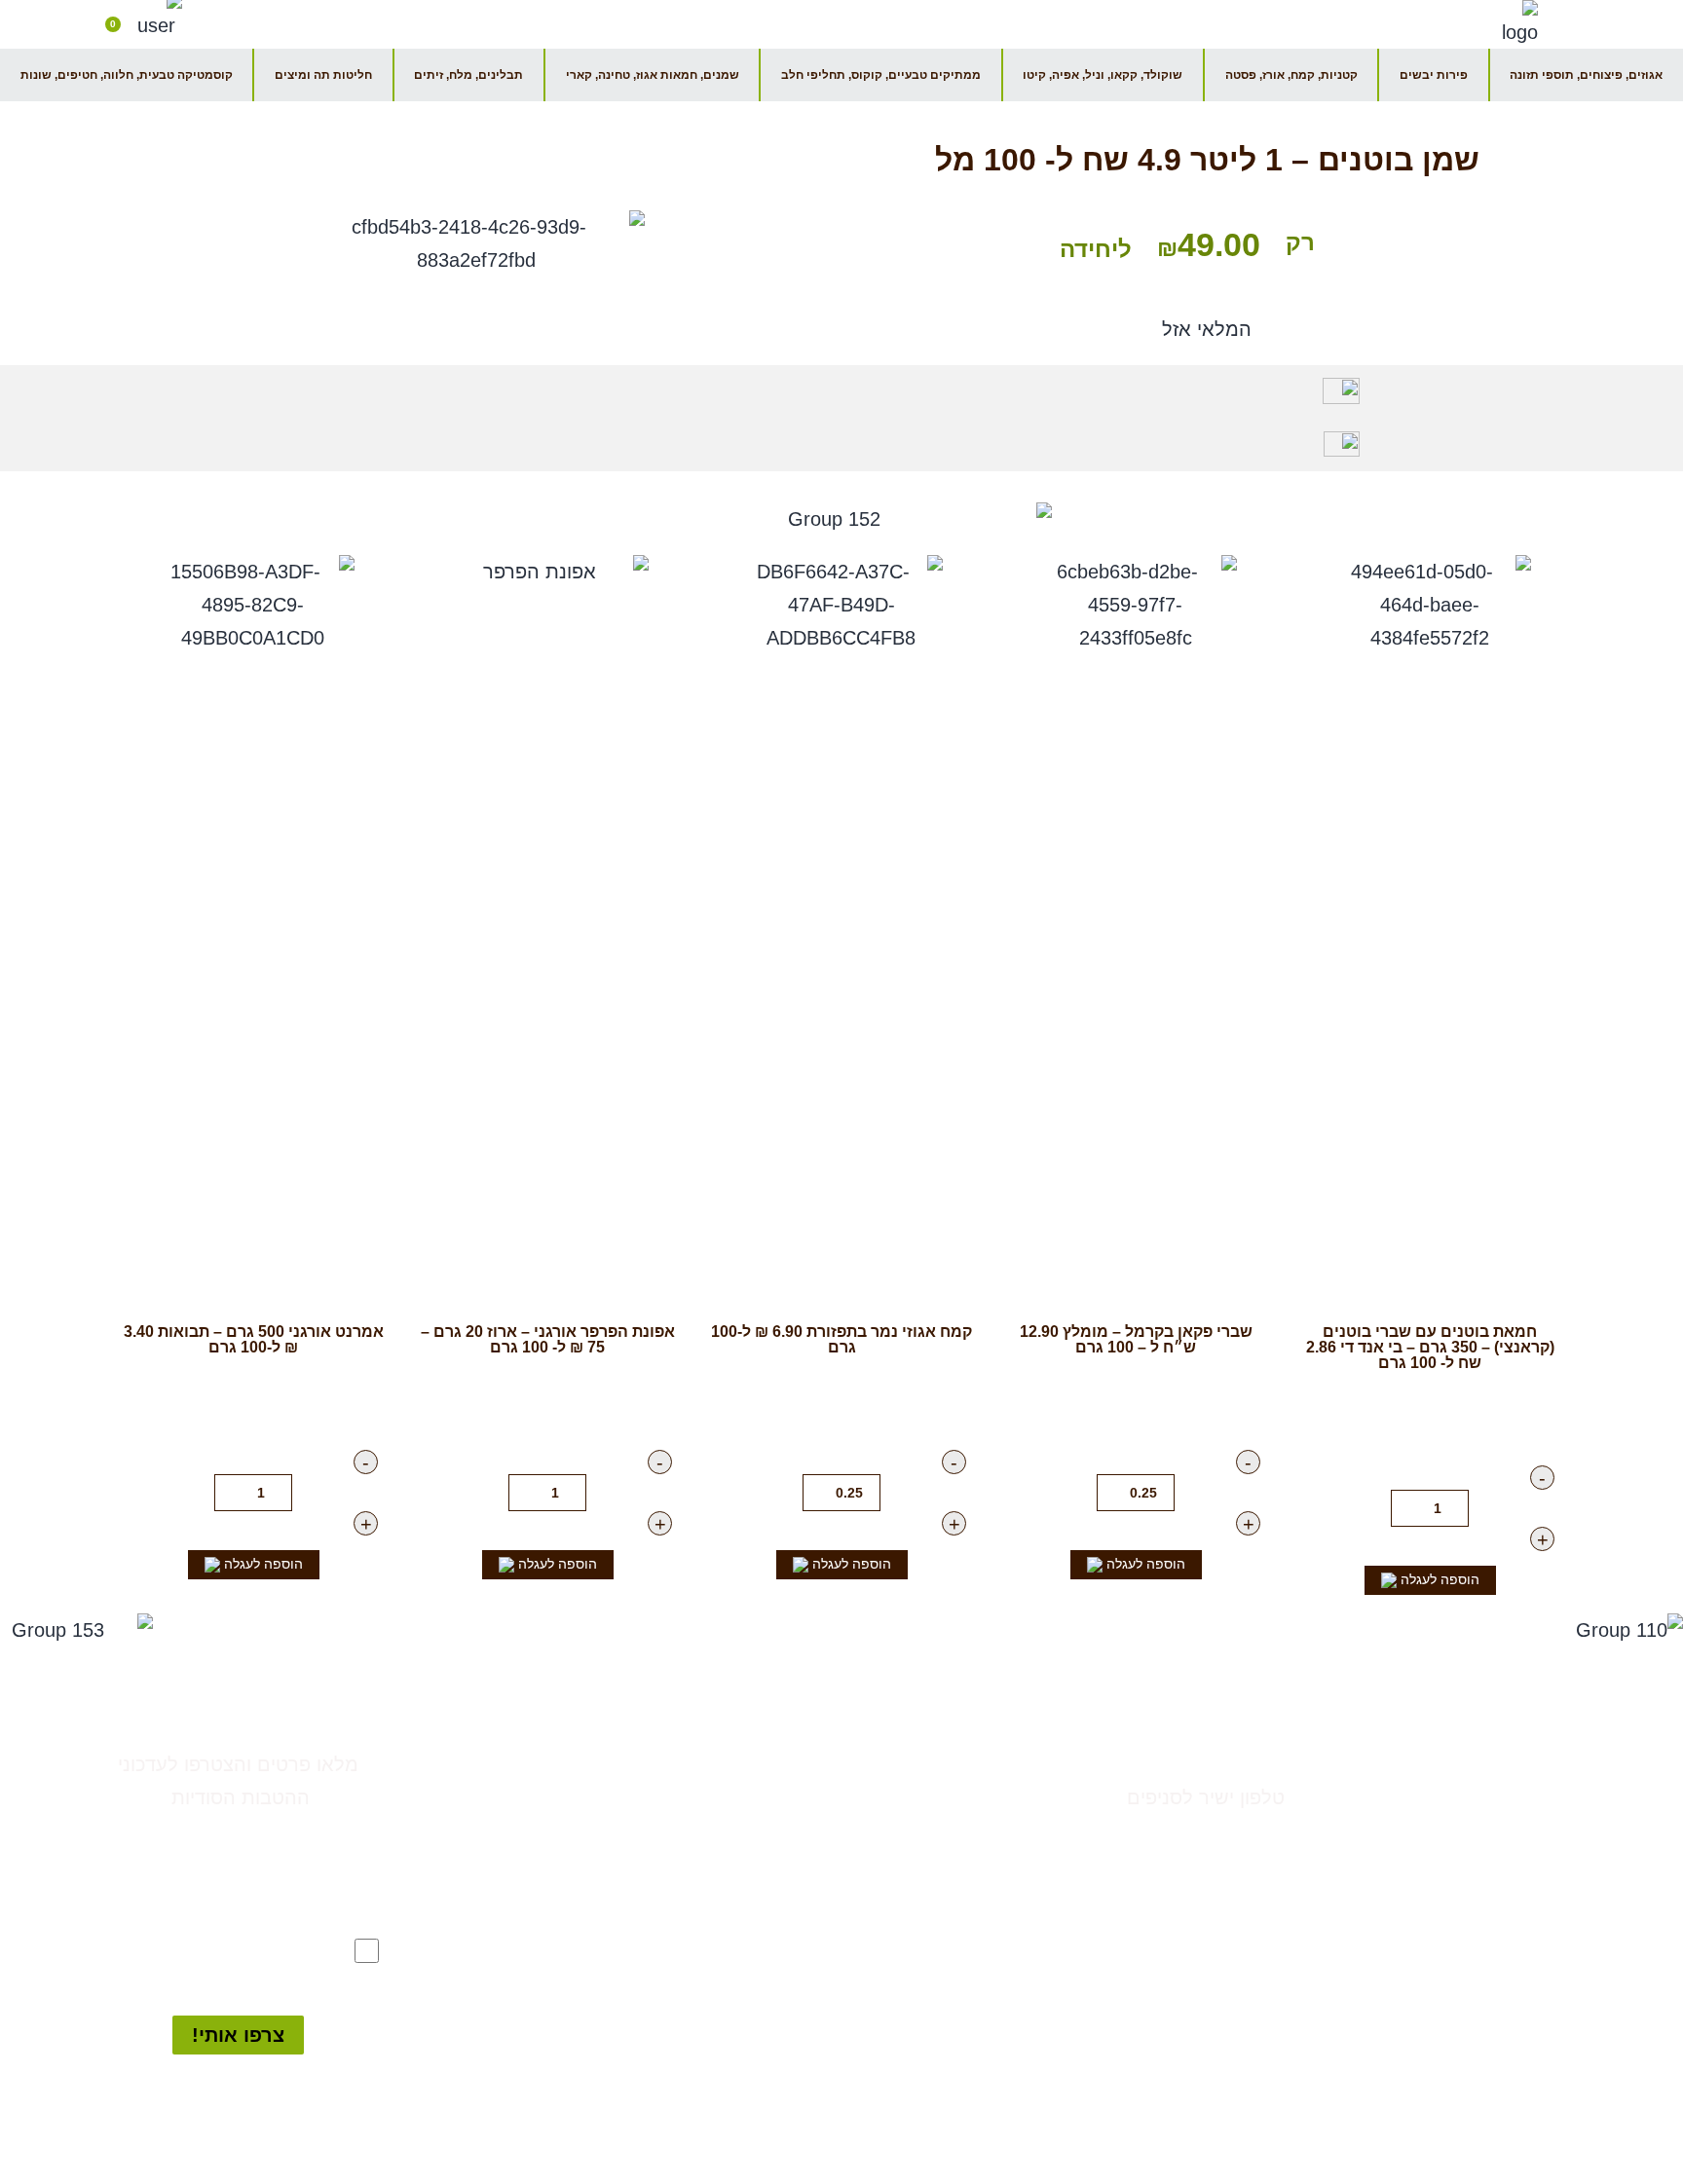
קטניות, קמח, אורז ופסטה (888, 1963)
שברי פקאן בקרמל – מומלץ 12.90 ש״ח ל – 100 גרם (1136, 1339)
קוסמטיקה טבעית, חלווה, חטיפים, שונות (127, 75)
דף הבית (1120, 24)
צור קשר (1250, 1755)
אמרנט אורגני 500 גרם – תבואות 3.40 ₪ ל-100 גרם (254, 1339)
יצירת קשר (892, 24)
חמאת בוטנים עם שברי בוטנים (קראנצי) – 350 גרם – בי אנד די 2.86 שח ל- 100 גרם (1430, 1347)
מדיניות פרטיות (1524, 1878)
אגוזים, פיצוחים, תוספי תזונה (1586, 75)
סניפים (1559, 1759)
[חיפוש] (216, 20)
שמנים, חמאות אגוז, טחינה (882, 1996)
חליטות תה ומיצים (323, 75)
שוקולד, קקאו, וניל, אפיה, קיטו (1103, 75)
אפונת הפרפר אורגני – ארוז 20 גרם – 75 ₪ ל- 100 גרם (548, 1339)
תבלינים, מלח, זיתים (468, 75)
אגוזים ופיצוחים (926, 1831)
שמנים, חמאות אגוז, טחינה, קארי (653, 75)
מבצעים (954, 1764)
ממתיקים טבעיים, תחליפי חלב (872, 1930)
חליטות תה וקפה (921, 2062)
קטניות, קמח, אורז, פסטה (1291, 75)
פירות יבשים (1434, 75)
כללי (967, 1797)
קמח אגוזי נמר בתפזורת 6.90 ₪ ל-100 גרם (841, 1339)
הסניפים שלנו (1009, 24)
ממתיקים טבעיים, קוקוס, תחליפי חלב (881, 75)
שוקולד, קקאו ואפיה (909, 2029)
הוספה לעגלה (1438, 1579)
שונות (962, 2095)
